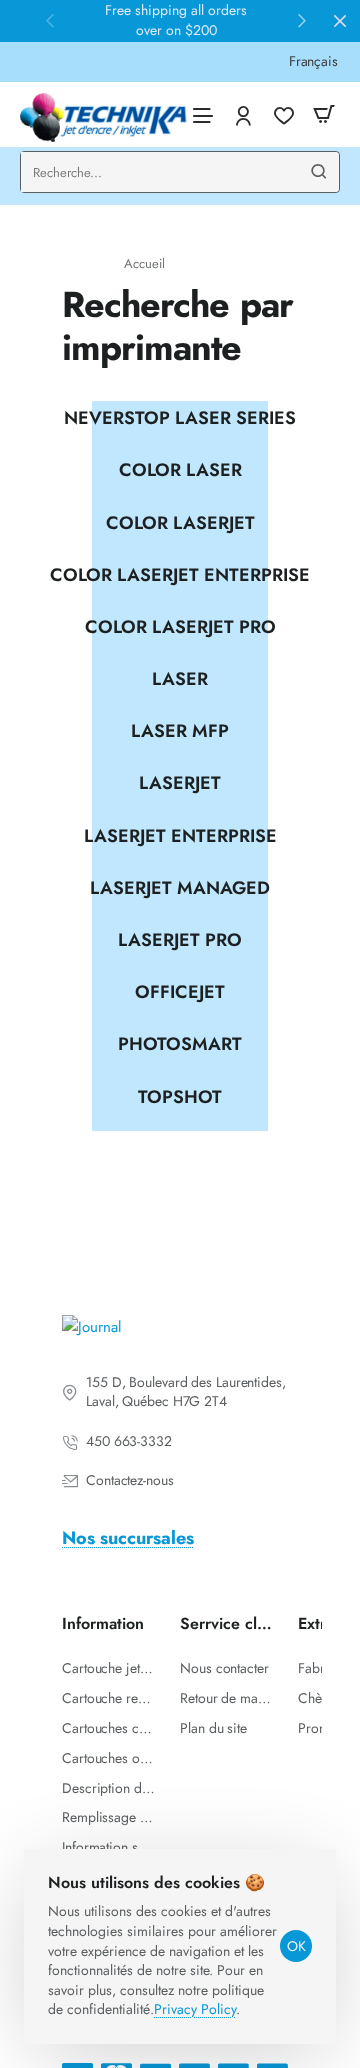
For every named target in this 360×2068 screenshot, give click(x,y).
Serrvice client (227, 1624)
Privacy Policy (195, 2009)
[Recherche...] (319, 172)
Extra (316, 1624)
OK (296, 1946)
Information (103, 1624)
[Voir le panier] (324, 114)
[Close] (340, 21)
